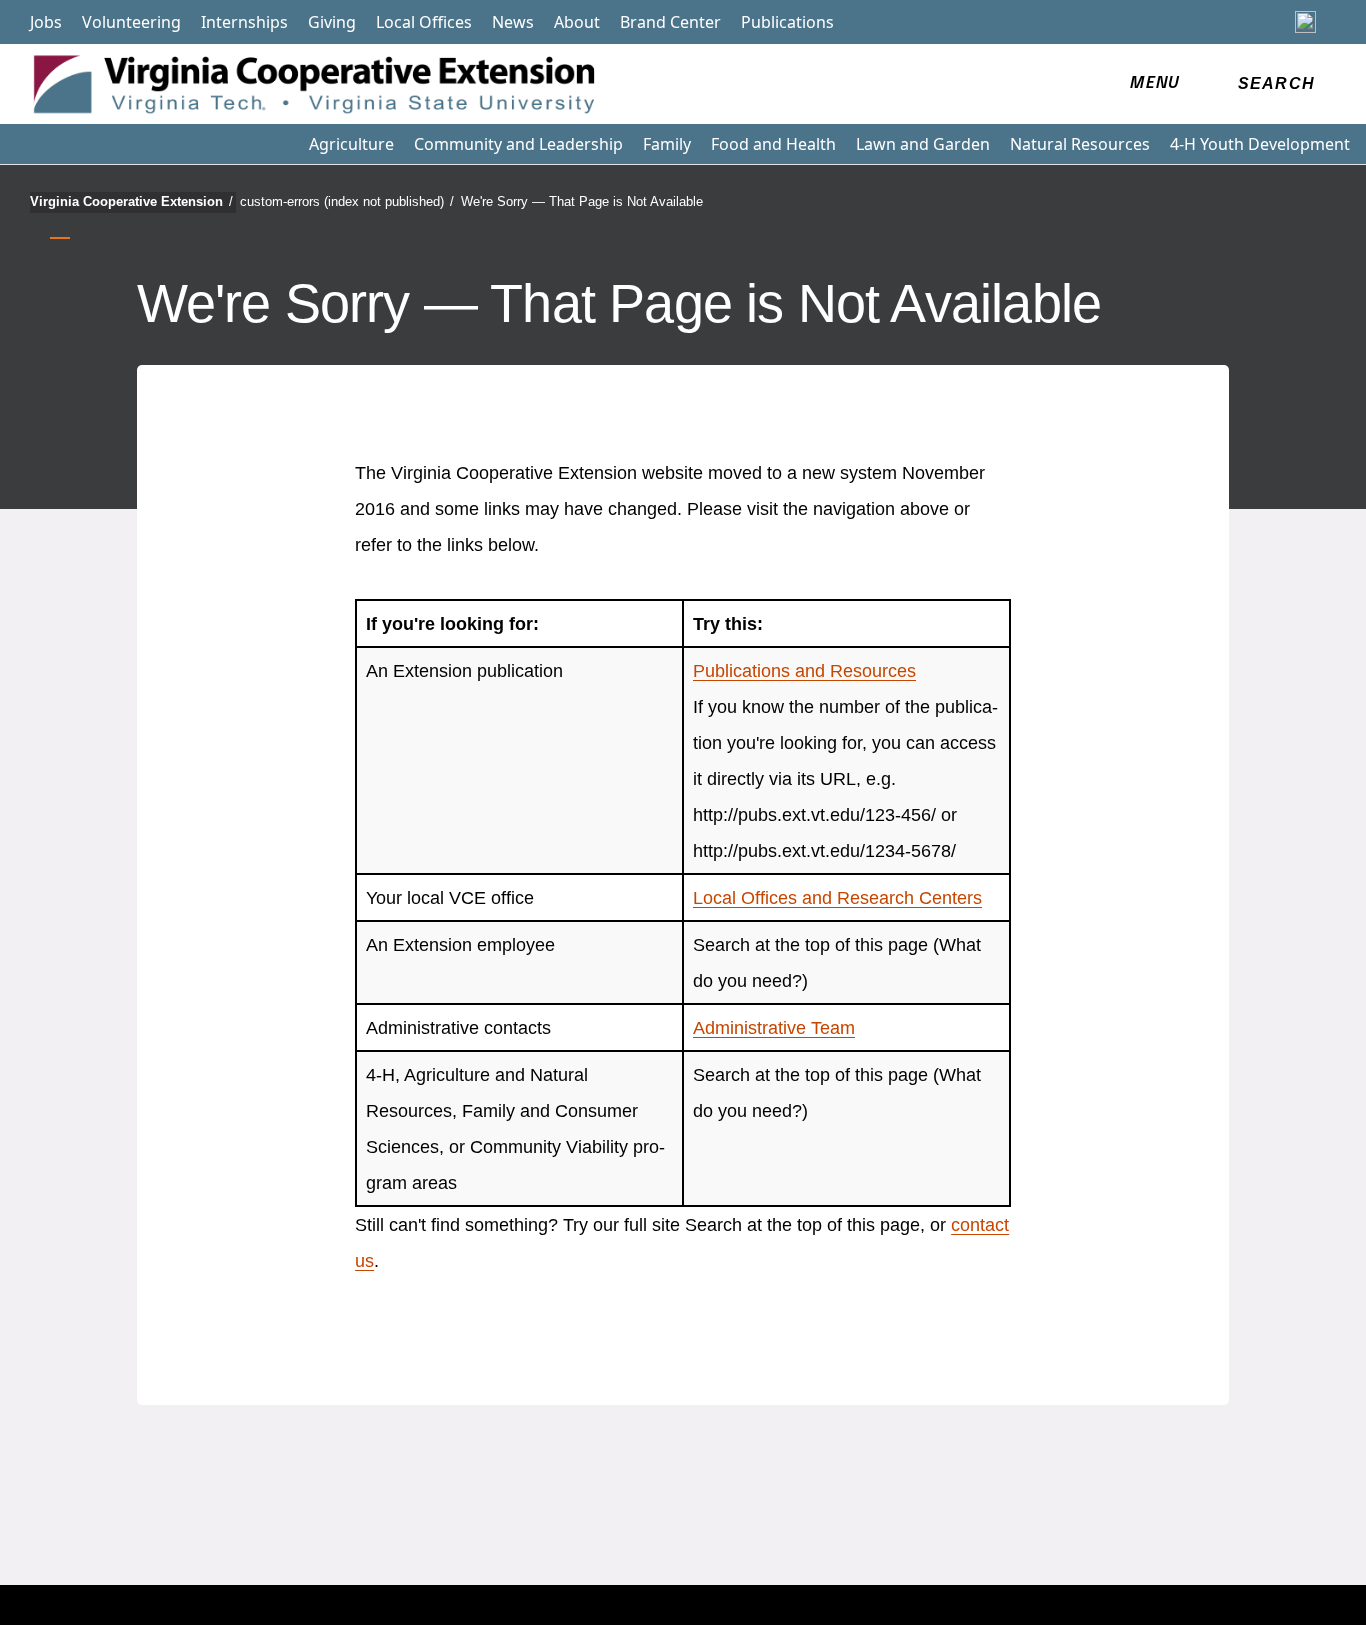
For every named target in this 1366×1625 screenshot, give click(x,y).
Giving (332, 22)
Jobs (46, 22)
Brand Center (670, 22)
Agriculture (351, 144)
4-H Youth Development (1260, 144)
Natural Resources (1080, 144)
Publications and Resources (804, 671)
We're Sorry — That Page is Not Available (582, 201)
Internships (244, 22)
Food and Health (773, 144)
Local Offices (424, 22)
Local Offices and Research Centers (837, 898)
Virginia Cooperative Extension (131, 201)
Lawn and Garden (923, 144)
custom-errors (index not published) (347, 201)
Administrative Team (774, 1028)
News (513, 22)
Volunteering (131, 22)
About (577, 22)
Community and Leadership (518, 144)
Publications (787, 22)
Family (667, 144)
